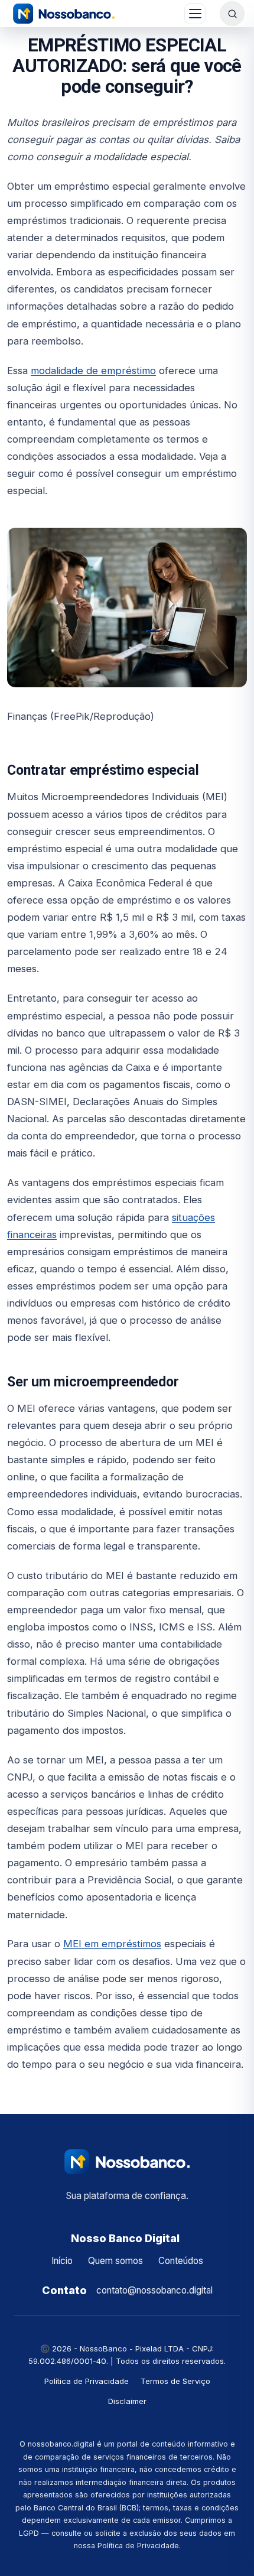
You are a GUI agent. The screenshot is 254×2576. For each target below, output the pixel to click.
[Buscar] (232, 14)
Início (62, 2261)
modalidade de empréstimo (93, 371)
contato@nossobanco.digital (154, 2290)
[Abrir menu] (195, 14)
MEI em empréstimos (112, 1944)
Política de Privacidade (87, 2381)
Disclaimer (127, 2401)
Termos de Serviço (175, 2381)
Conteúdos (181, 2261)
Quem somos (115, 2261)
